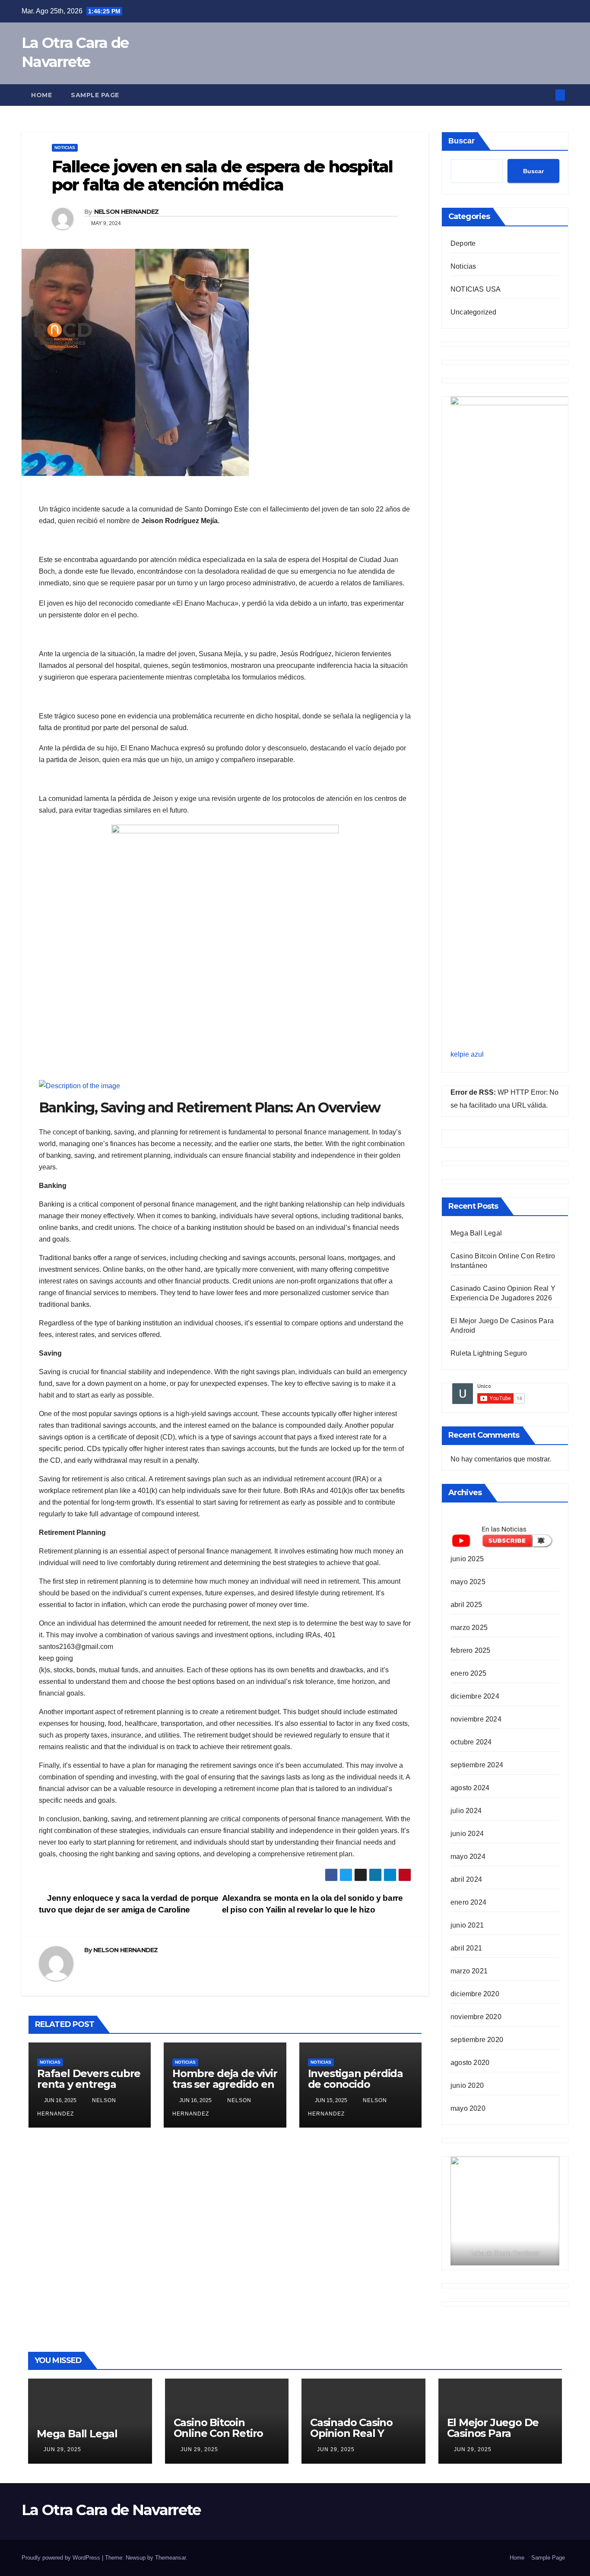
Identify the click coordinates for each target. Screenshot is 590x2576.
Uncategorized (474, 312)
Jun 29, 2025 (62, 2449)
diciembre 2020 (475, 1994)
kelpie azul (467, 1054)
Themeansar (170, 2558)
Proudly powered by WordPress (62, 2558)
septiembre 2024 (477, 1765)
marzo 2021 (469, 1971)
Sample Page (95, 95)
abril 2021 (466, 1948)
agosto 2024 (470, 1788)
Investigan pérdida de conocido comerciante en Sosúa (355, 2090)
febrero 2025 (470, 1650)
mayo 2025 (468, 1582)
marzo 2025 (469, 1628)
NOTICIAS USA (476, 289)
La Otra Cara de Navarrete (111, 2510)
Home (41, 95)
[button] (546, 95)
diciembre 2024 (475, 1696)
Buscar (462, 141)
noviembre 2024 (476, 1719)
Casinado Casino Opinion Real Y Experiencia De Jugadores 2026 (351, 2439)
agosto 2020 (470, 2063)
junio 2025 (467, 1559)
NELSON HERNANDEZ (127, 212)
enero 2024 (468, 1902)
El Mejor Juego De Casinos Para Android (493, 2433)
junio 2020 (467, 2085)
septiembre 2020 (477, 2040)
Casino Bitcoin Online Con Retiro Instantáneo (219, 2433)
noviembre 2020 (476, 2017)
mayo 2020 (468, 2108)
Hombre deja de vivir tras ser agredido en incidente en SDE (225, 2084)
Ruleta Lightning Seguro (489, 1353)
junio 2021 (467, 1925)
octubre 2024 (471, 1742)
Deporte (463, 243)
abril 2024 (466, 1879)
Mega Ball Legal (476, 1233)
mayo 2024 (468, 1857)
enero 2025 (468, 1673)
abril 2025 (466, 1605)
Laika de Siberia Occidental (505, 2253)
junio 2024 (467, 1834)
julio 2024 (466, 1811)
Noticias (65, 148)
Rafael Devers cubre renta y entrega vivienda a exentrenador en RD (89, 2090)
